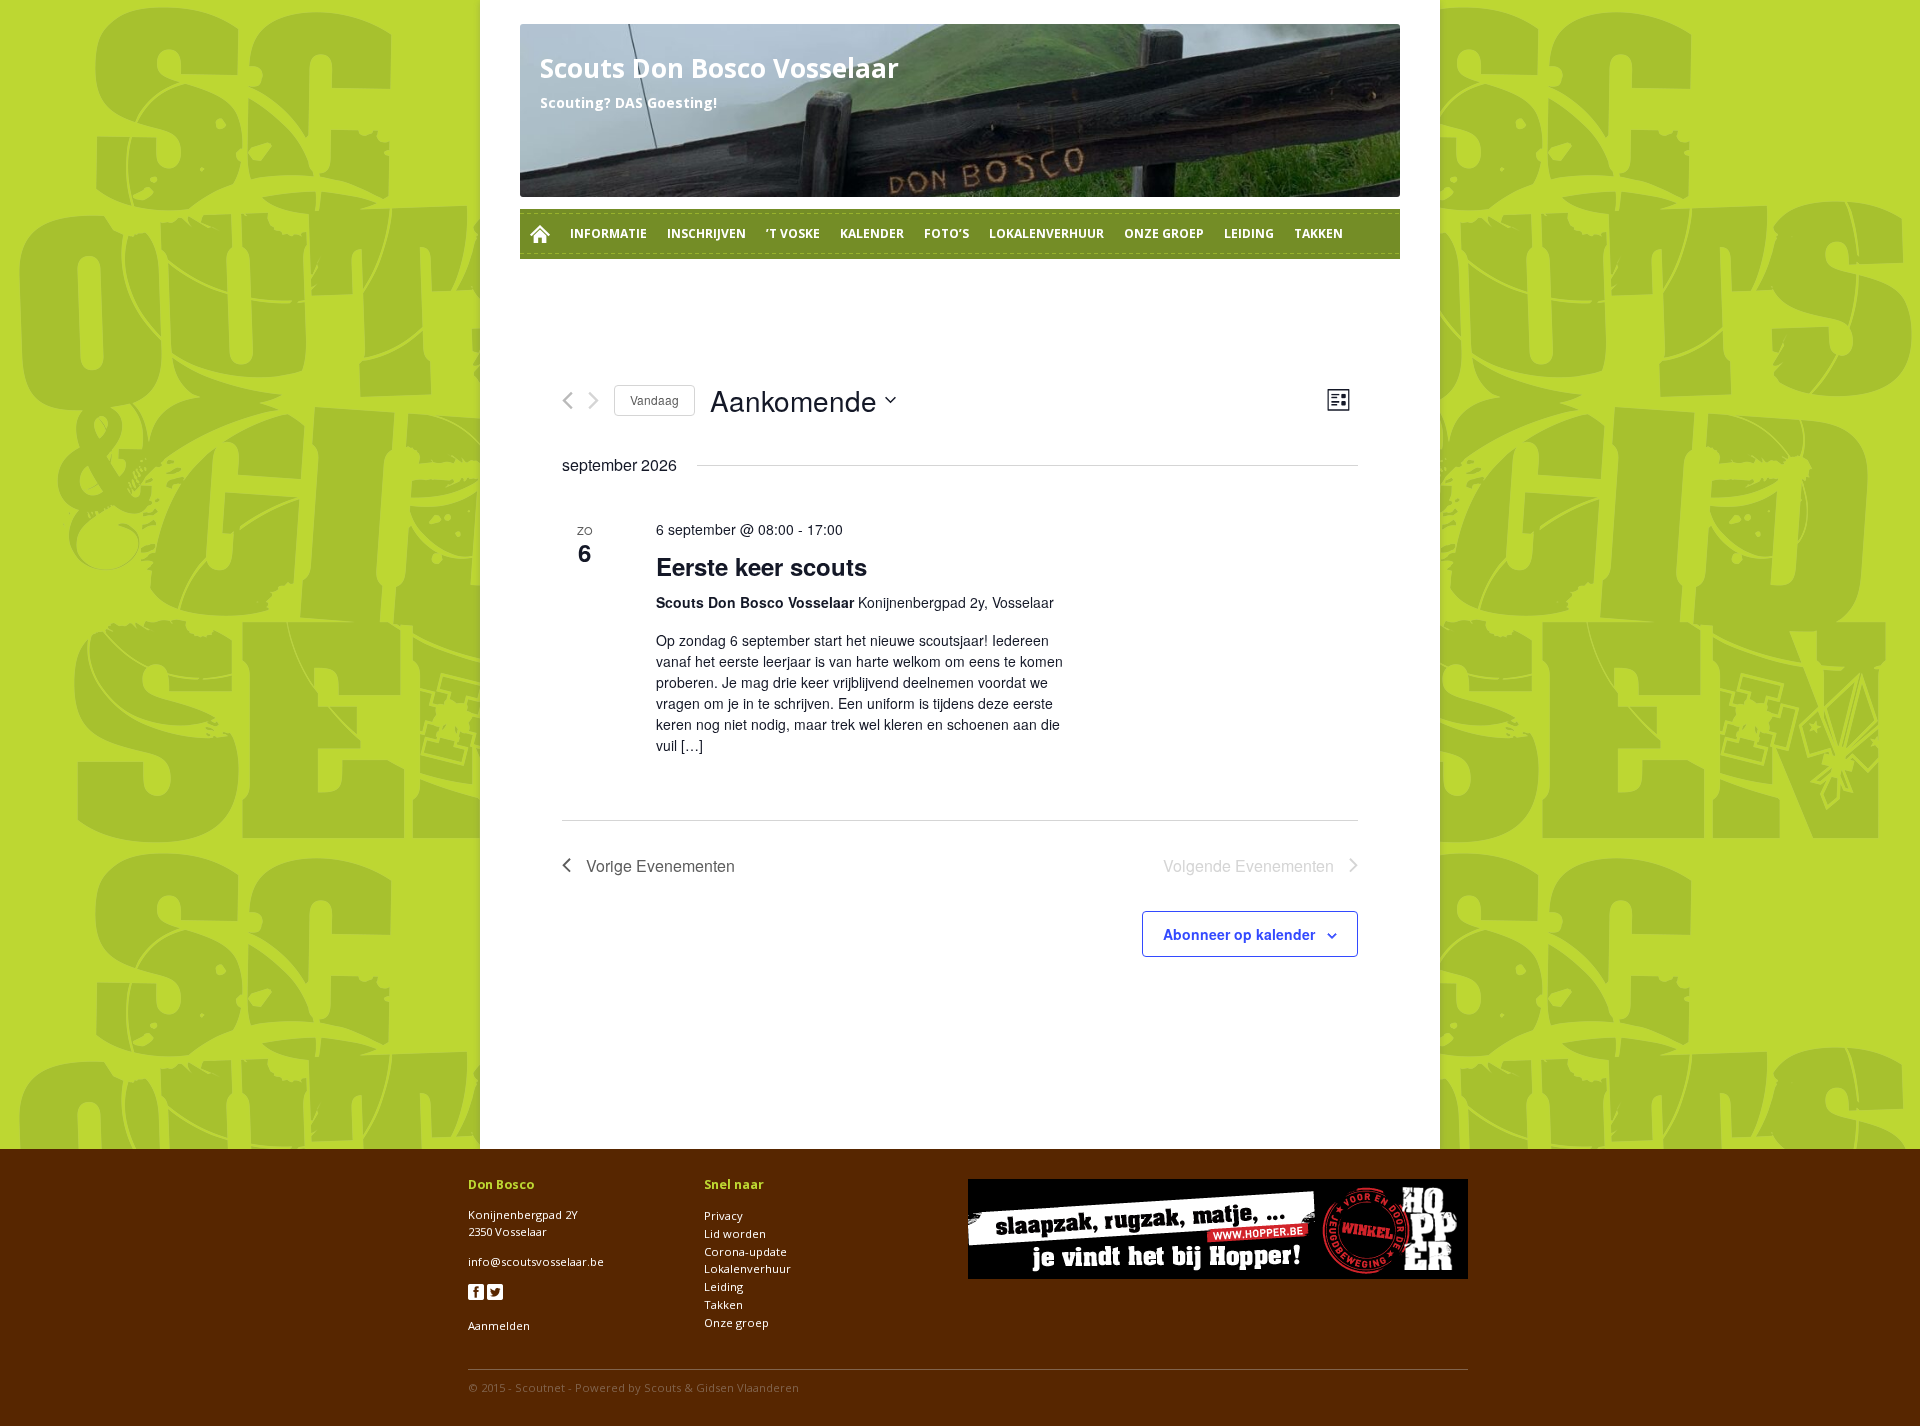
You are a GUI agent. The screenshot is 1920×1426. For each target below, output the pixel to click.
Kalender (872, 233)
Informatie (608, 233)
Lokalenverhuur (1046, 233)
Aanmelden (499, 1325)
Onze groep (1164, 233)
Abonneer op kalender (1239, 934)
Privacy (723, 1215)
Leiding (1249, 233)
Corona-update (745, 1251)
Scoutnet (540, 1387)
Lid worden (735, 1233)
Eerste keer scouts (761, 566)
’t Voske (793, 233)
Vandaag (654, 399)
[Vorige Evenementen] (567, 400)
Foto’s (946, 233)
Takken (1318, 233)
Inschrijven (706, 233)
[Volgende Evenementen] (593, 400)
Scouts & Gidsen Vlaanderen (721, 1387)
